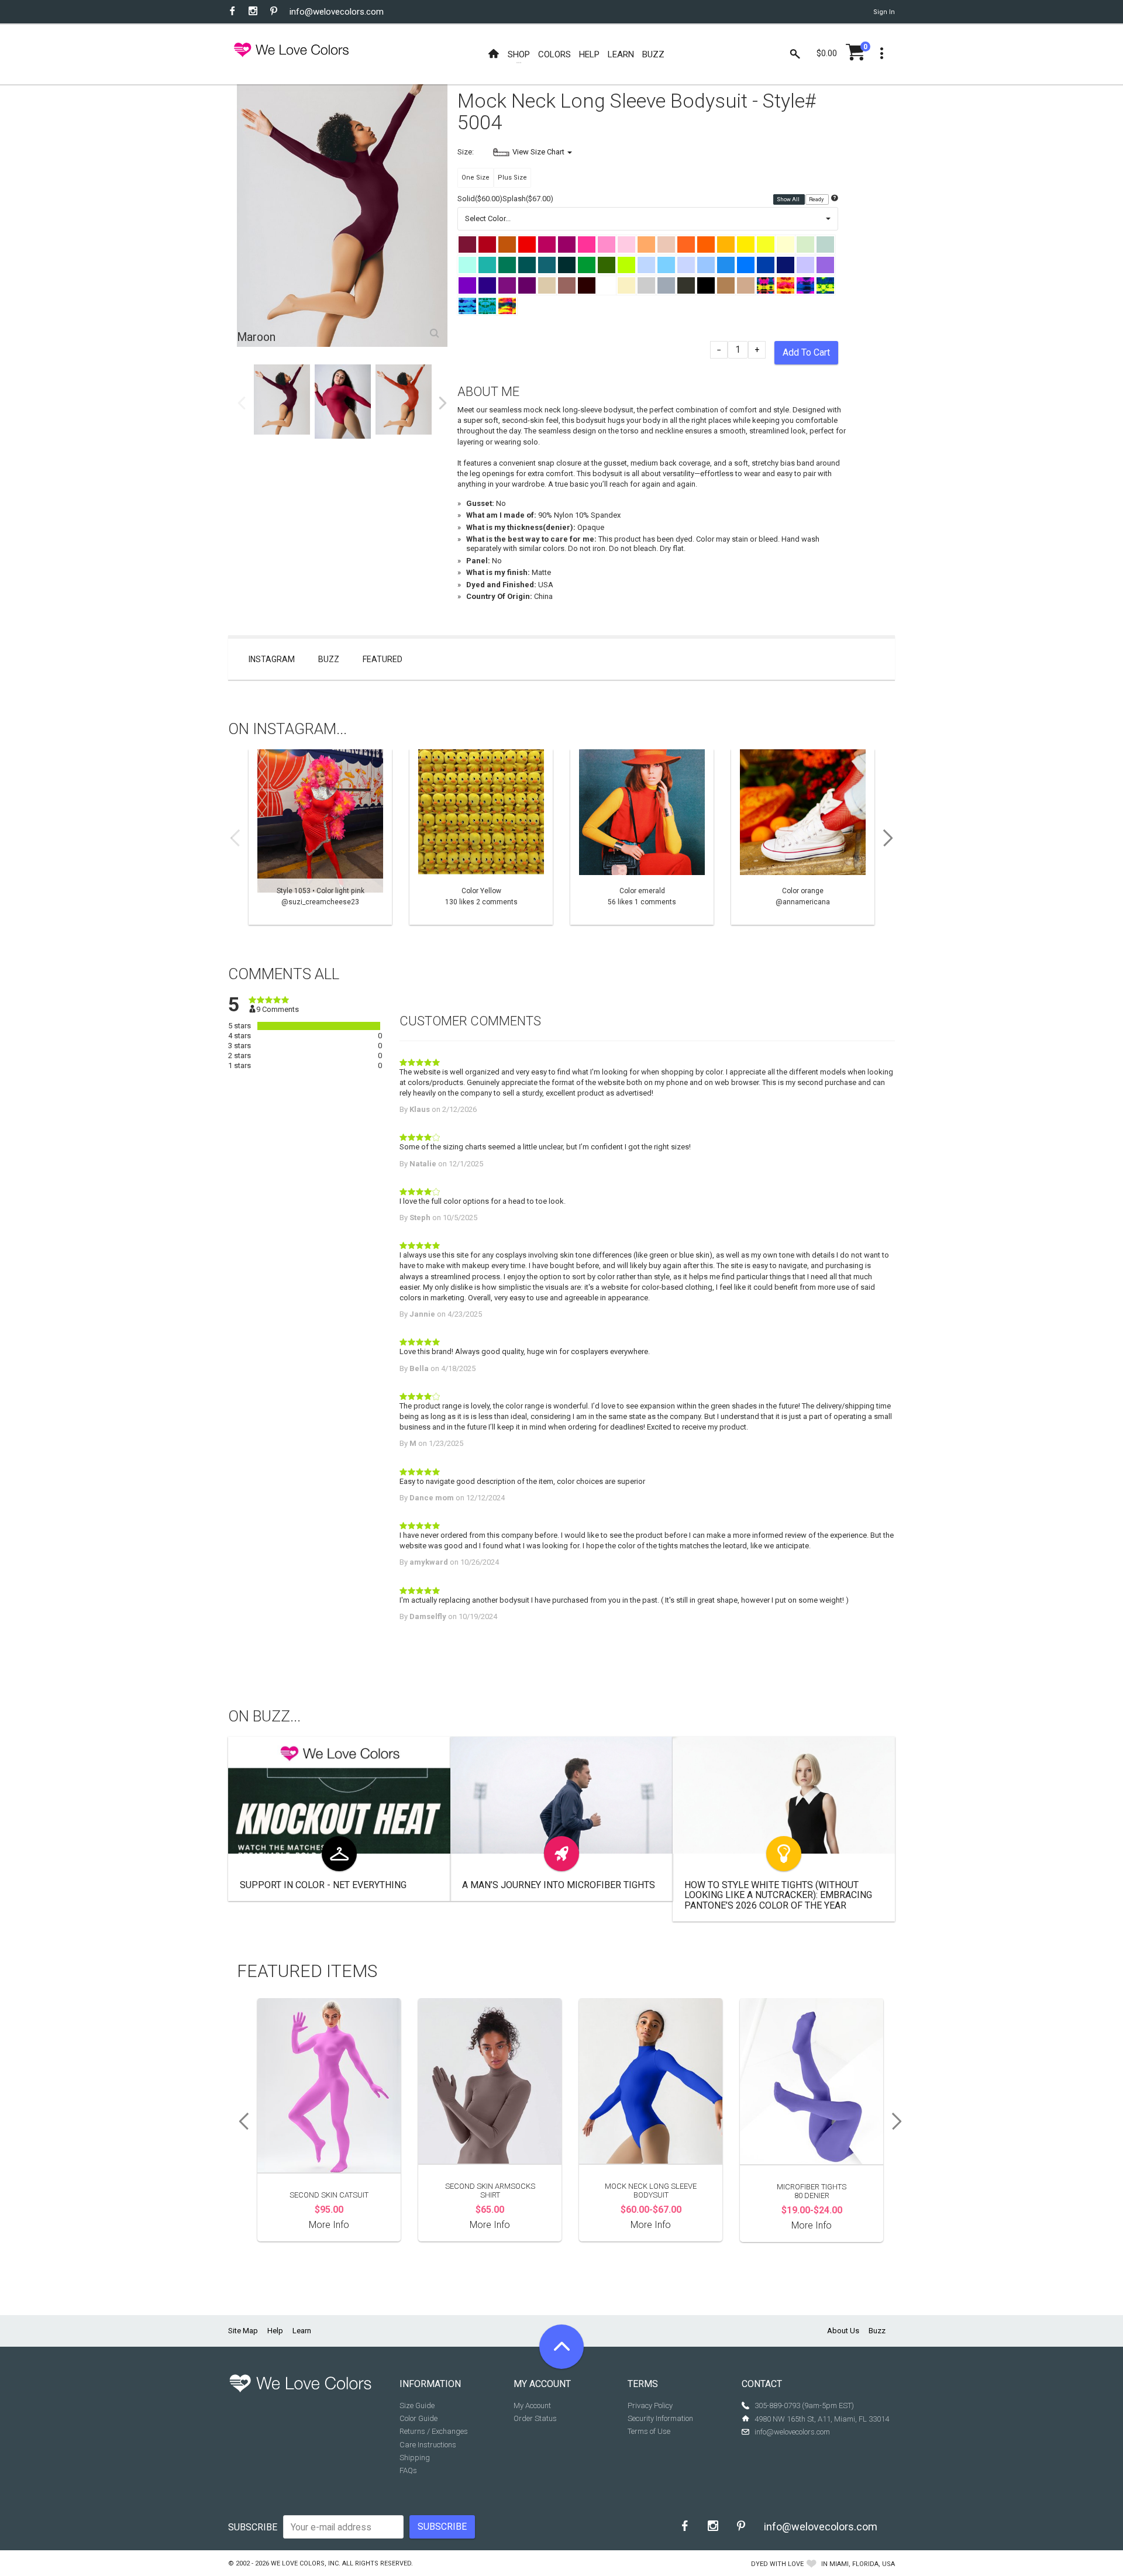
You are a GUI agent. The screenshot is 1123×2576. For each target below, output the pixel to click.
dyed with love (777, 2564)
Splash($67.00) (528, 199)
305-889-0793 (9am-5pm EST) (804, 2405)
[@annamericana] (803, 837)
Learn (302, 2331)
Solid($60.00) (480, 199)
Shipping (415, 2458)
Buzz (329, 659)
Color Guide (418, 2418)
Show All (789, 199)
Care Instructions (428, 2445)
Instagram (272, 659)
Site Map (243, 2331)
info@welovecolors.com (337, 12)
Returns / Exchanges (434, 2431)
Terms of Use (649, 2431)
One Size (476, 178)
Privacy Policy (650, 2405)
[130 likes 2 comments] (481, 837)
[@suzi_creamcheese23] (320, 837)
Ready (817, 199)
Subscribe (253, 2527)
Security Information (660, 2418)
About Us (843, 2331)
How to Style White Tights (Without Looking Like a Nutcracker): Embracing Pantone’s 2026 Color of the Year (778, 1895)
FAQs (408, 2470)
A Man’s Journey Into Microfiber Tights (559, 1885)
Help (275, 2331)
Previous (242, 403)
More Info (329, 2225)
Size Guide (417, 2405)
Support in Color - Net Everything (323, 1885)
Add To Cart (806, 352)
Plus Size (512, 178)
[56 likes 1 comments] (642, 837)
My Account (532, 2405)
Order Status (535, 2418)
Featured (383, 659)
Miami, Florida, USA (862, 2564)
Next (443, 403)
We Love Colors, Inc (305, 2563)
